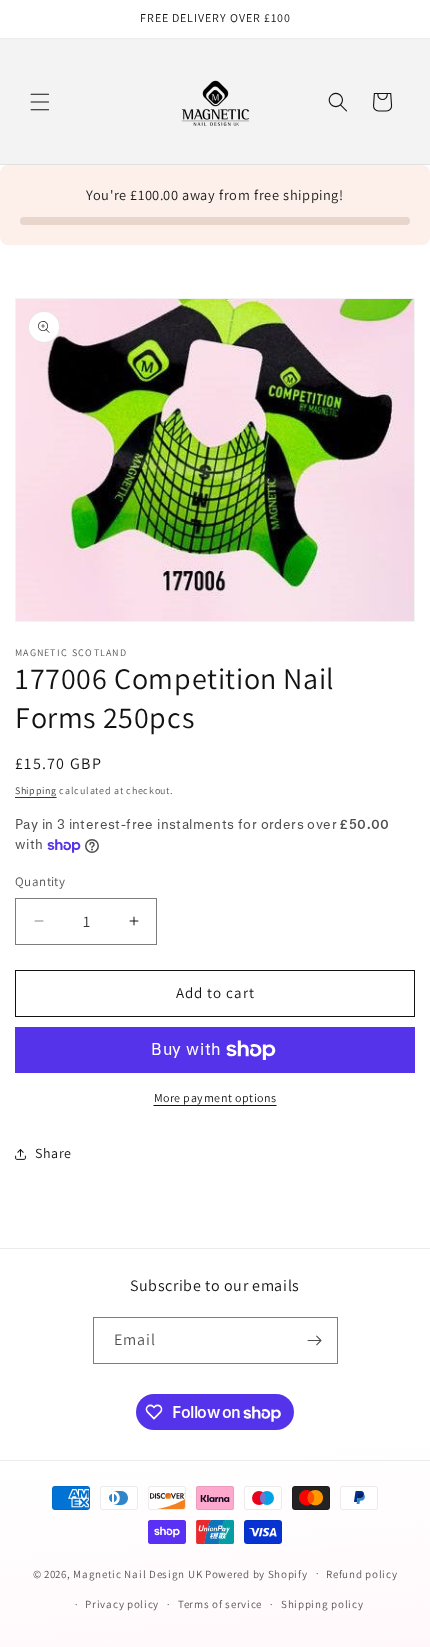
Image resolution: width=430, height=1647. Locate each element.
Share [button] (53, 1153)
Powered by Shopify (256, 1573)
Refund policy (361, 1574)
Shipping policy (322, 1604)
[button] (40, 102)
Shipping (36, 790)
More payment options (215, 1097)
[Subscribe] (315, 1340)
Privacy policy (122, 1604)
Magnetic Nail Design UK (139, 1573)
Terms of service (220, 1604)
